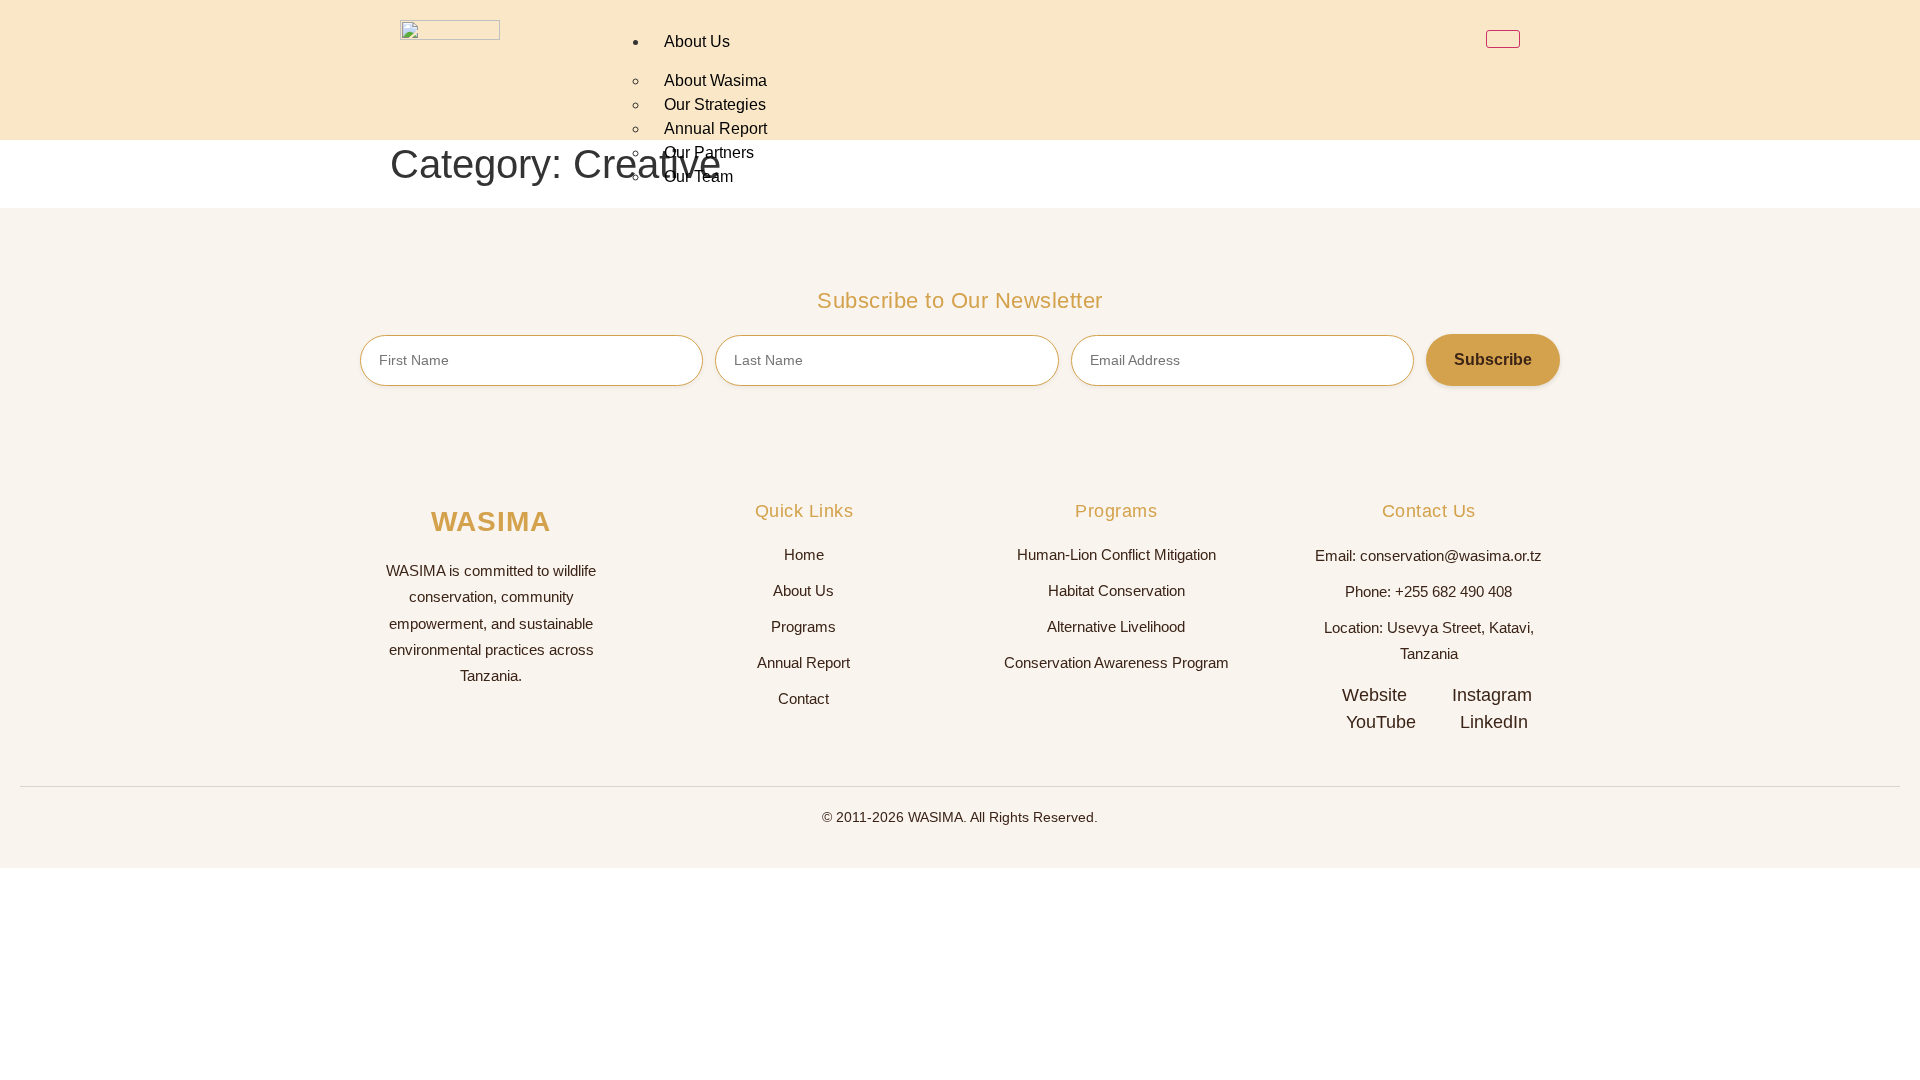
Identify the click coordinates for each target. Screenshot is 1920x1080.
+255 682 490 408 (1453, 592)
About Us (697, 41)
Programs (803, 627)
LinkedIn (1494, 722)
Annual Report (803, 663)
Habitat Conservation (1116, 591)
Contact (803, 699)
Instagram (1492, 695)
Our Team (698, 176)
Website (1374, 695)
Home (804, 555)
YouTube (1381, 722)
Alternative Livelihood (1116, 627)
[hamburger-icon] (1503, 39)
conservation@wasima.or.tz (1451, 556)
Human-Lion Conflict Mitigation (1116, 555)
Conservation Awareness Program (1116, 663)
